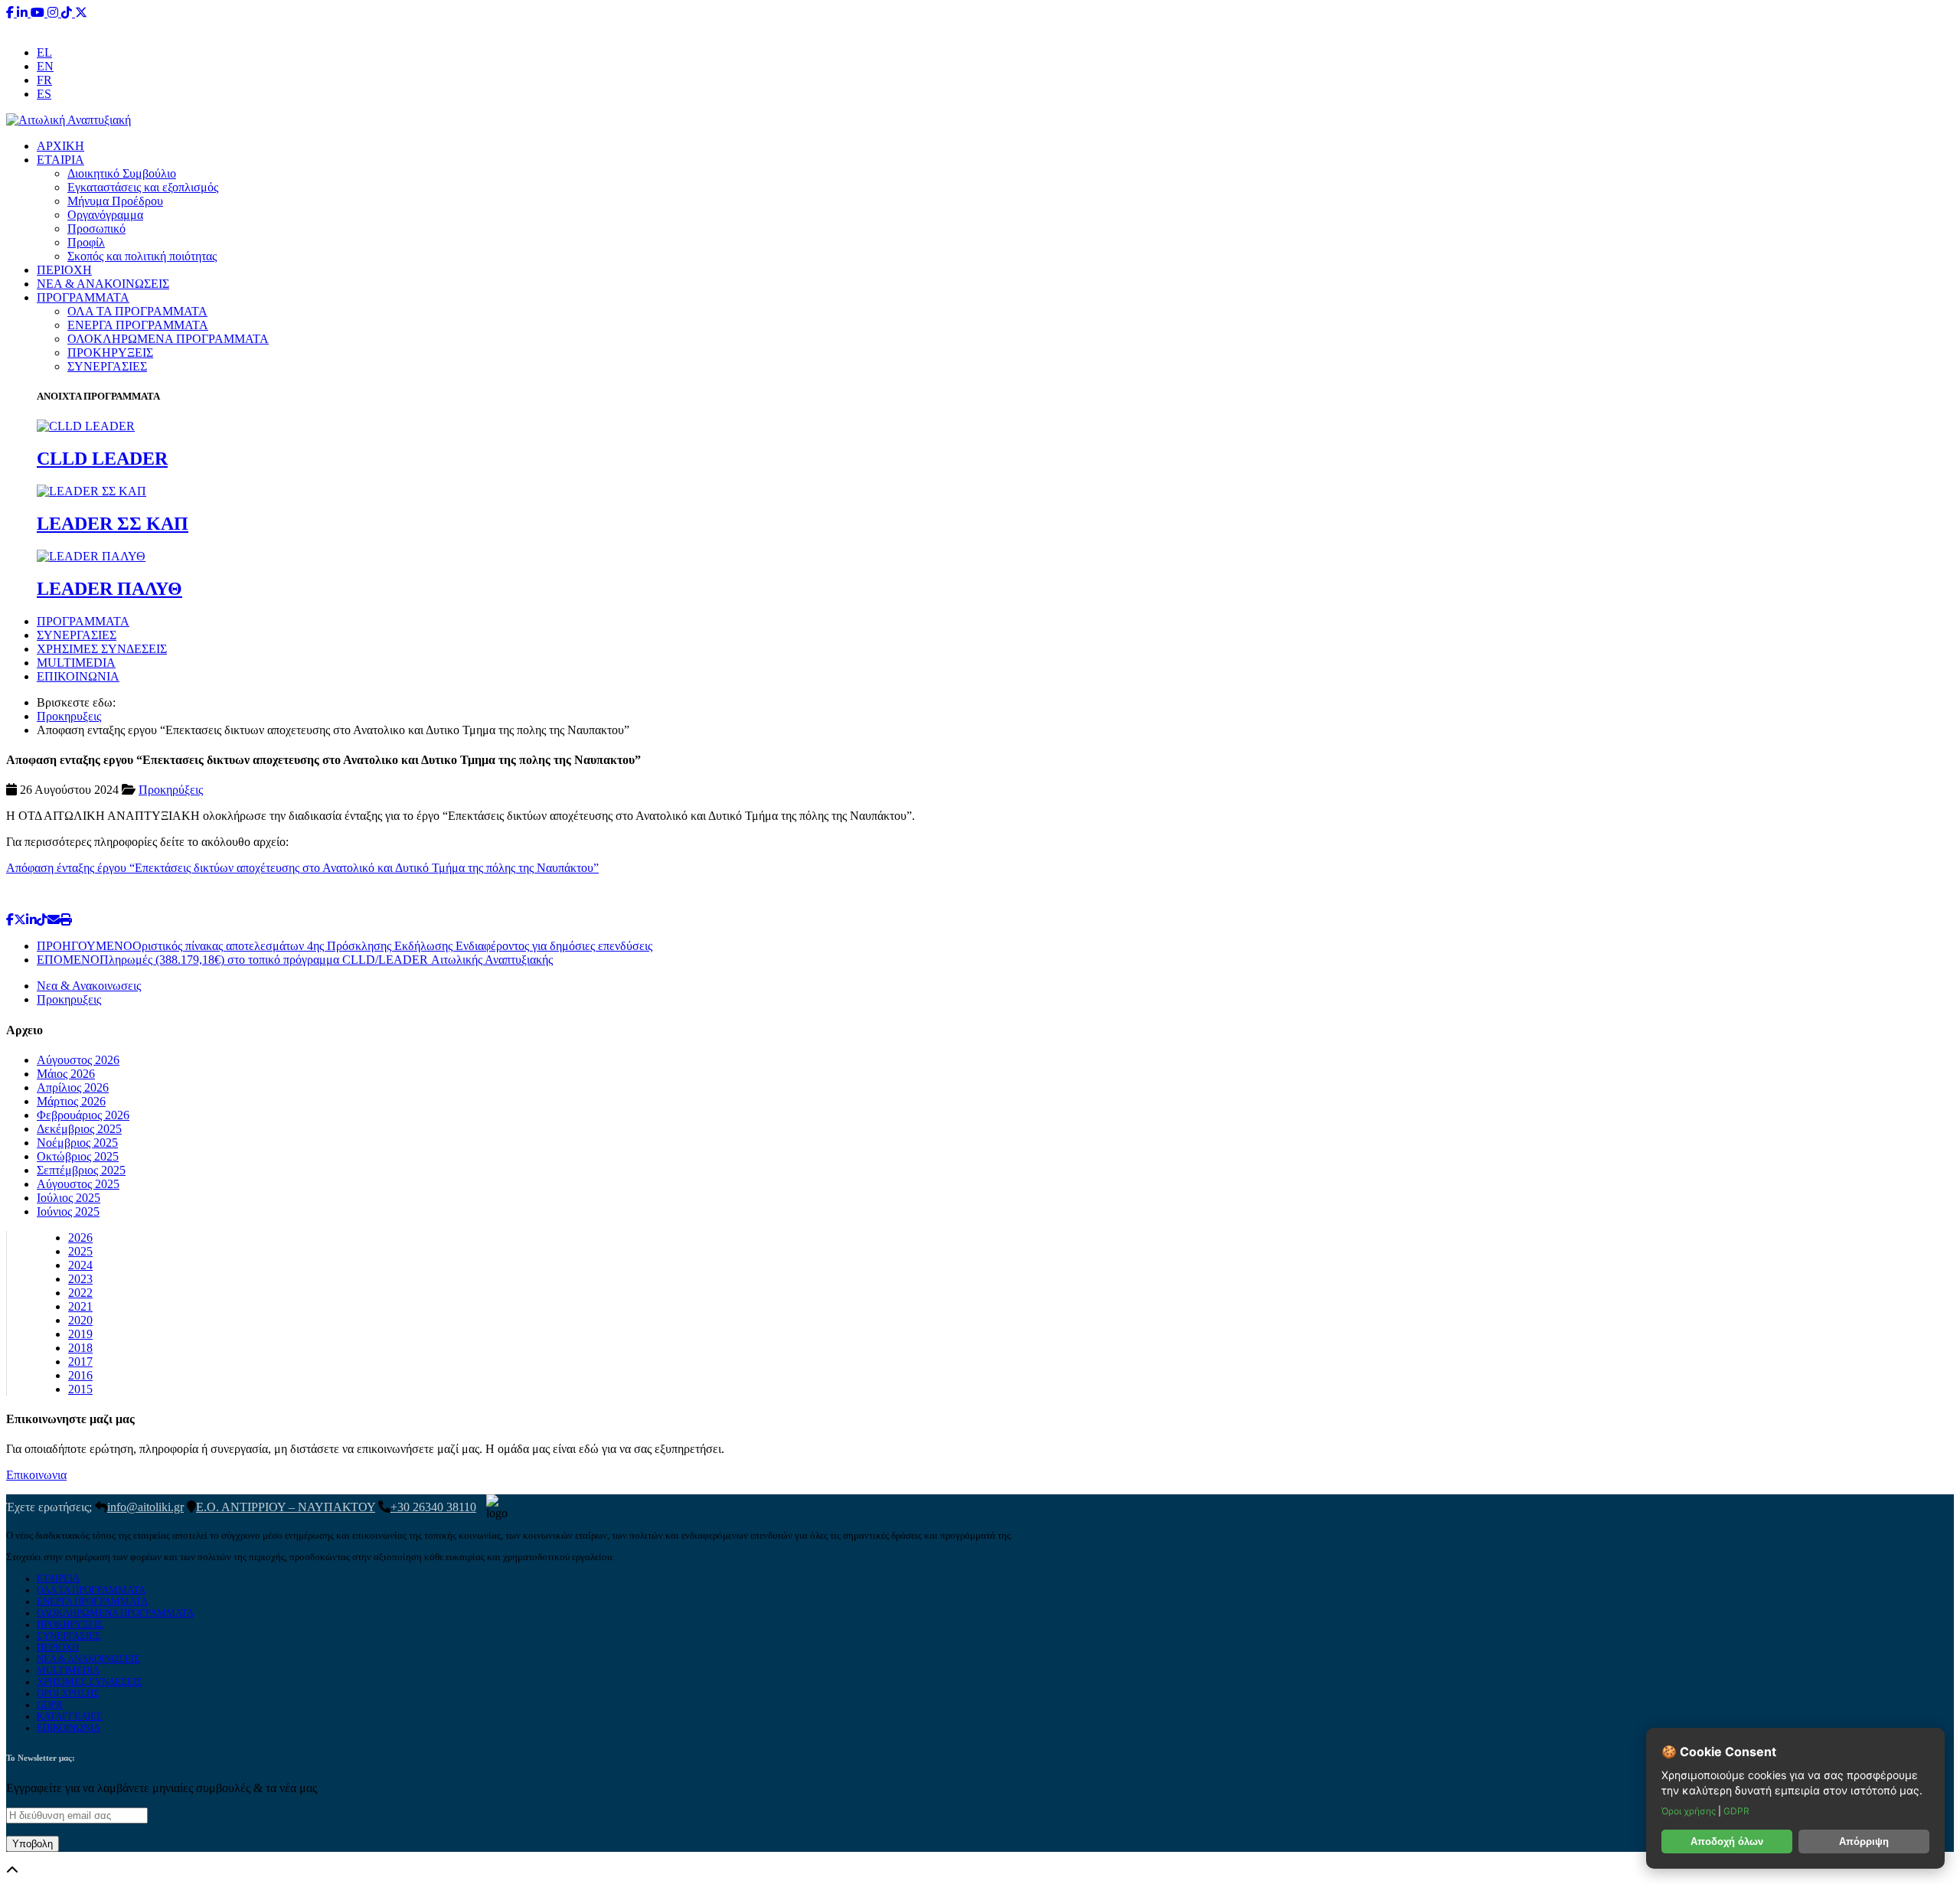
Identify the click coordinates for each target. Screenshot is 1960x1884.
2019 (80, 1334)
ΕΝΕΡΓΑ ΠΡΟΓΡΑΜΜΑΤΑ (138, 325)
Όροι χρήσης (1690, 1811)
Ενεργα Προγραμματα (92, 1602)
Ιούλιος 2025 (69, 1198)
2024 (80, 1265)
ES (44, 94)
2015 (80, 1389)
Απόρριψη (1864, 1842)
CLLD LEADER (102, 459)
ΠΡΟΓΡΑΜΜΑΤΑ (83, 297)
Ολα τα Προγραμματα (91, 1590)
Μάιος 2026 (66, 1074)
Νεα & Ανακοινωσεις (89, 986)
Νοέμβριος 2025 (77, 1143)
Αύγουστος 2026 (78, 1060)
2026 (80, 1237)
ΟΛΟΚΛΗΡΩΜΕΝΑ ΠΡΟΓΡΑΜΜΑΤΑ (168, 339)
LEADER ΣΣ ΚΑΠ (113, 524)
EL (44, 52)
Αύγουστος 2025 (78, 1184)
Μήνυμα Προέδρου (115, 201)
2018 (80, 1348)
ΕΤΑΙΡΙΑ (60, 160)
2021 (80, 1306)
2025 (80, 1251)
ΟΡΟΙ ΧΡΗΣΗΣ (68, 1693)
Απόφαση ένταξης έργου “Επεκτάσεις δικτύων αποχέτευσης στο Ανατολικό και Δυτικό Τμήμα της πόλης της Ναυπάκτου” (302, 868)
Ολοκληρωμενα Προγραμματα (115, 1613)
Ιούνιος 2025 (68, 1211)
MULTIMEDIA (76, 663)
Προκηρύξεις (171, 790)
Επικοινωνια (36, 1475)
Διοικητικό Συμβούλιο (122, 173)
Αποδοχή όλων (1727, 1842)
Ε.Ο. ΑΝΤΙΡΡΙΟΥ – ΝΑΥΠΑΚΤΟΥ (286, 1507)
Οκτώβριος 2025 (78, 1156)
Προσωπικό (96, 229)
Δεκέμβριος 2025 (79, 1129)
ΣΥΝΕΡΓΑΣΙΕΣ (107, 366)
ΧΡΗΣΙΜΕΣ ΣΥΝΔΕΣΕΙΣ (102, 649)
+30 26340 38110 (1076, 26)
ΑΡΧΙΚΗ (60, 146)
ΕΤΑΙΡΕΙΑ (58, 1579)
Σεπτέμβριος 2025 (81, 1170)
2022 (80, 1293)
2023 (80, 1279)
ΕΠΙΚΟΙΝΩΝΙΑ (78, 676)
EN (45, 66)
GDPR (50, 1705)
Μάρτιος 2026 (71, 1101)
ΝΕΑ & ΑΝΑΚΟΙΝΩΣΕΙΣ (103, 284)
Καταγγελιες (70, 1716)
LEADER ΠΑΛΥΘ (109, 589)
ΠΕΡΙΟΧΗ (64, 270)
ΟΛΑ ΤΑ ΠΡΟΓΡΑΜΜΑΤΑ (137, 311)
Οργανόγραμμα (105, 215)
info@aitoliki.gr (982, 26)
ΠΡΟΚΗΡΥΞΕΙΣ (110, 353)
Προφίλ (86, 242)
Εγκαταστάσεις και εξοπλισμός (143, 187)
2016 (80, 1375)
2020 (80, 1320)
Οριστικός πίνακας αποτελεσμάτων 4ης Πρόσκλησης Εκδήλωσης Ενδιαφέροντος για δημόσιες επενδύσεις (345, 946)
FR (44, 80)
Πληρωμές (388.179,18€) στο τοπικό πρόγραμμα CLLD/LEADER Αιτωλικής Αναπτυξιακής (295, 960)
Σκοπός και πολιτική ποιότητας (142, 256)
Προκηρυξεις (69, 716)
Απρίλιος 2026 (73, 1087)
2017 (80, 1362)
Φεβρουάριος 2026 (83, 1115)
